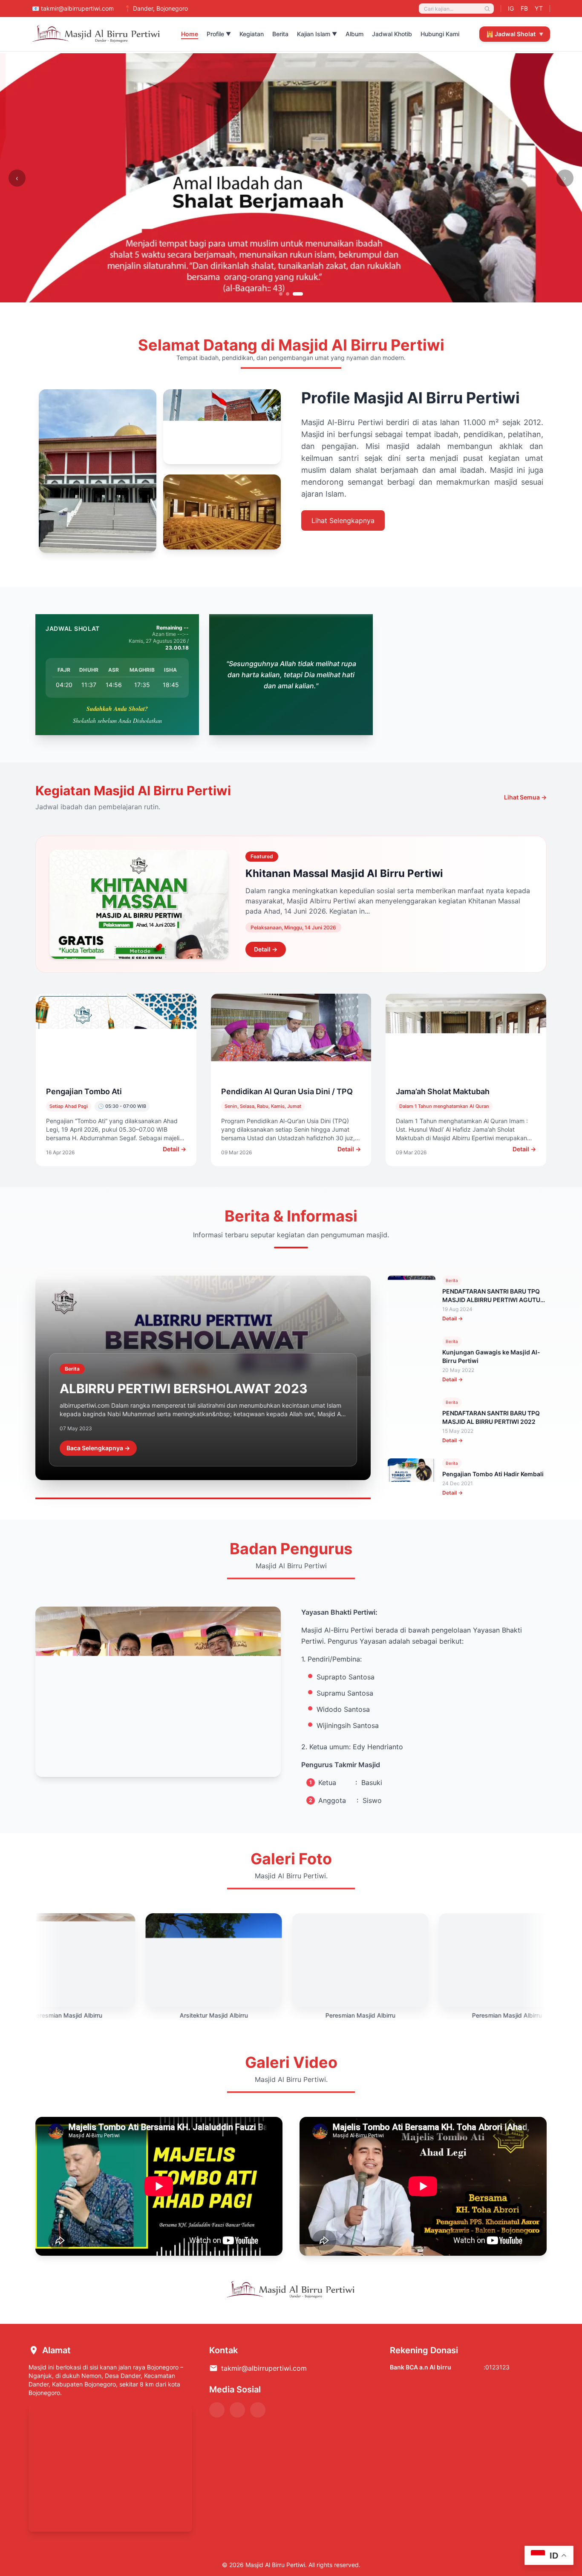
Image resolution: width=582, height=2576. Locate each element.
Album (354, 34)
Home (190, 34)
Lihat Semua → (525, 797)
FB (524, 8)
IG (511, 8)
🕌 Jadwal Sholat (515, 34)
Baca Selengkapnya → (98, 1448)
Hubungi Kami (440, 34)
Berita (280, 34)
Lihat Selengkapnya (343, 520)
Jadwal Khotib (392, 34)
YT (539, 8)
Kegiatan (252, 34)
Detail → (266, 949)
